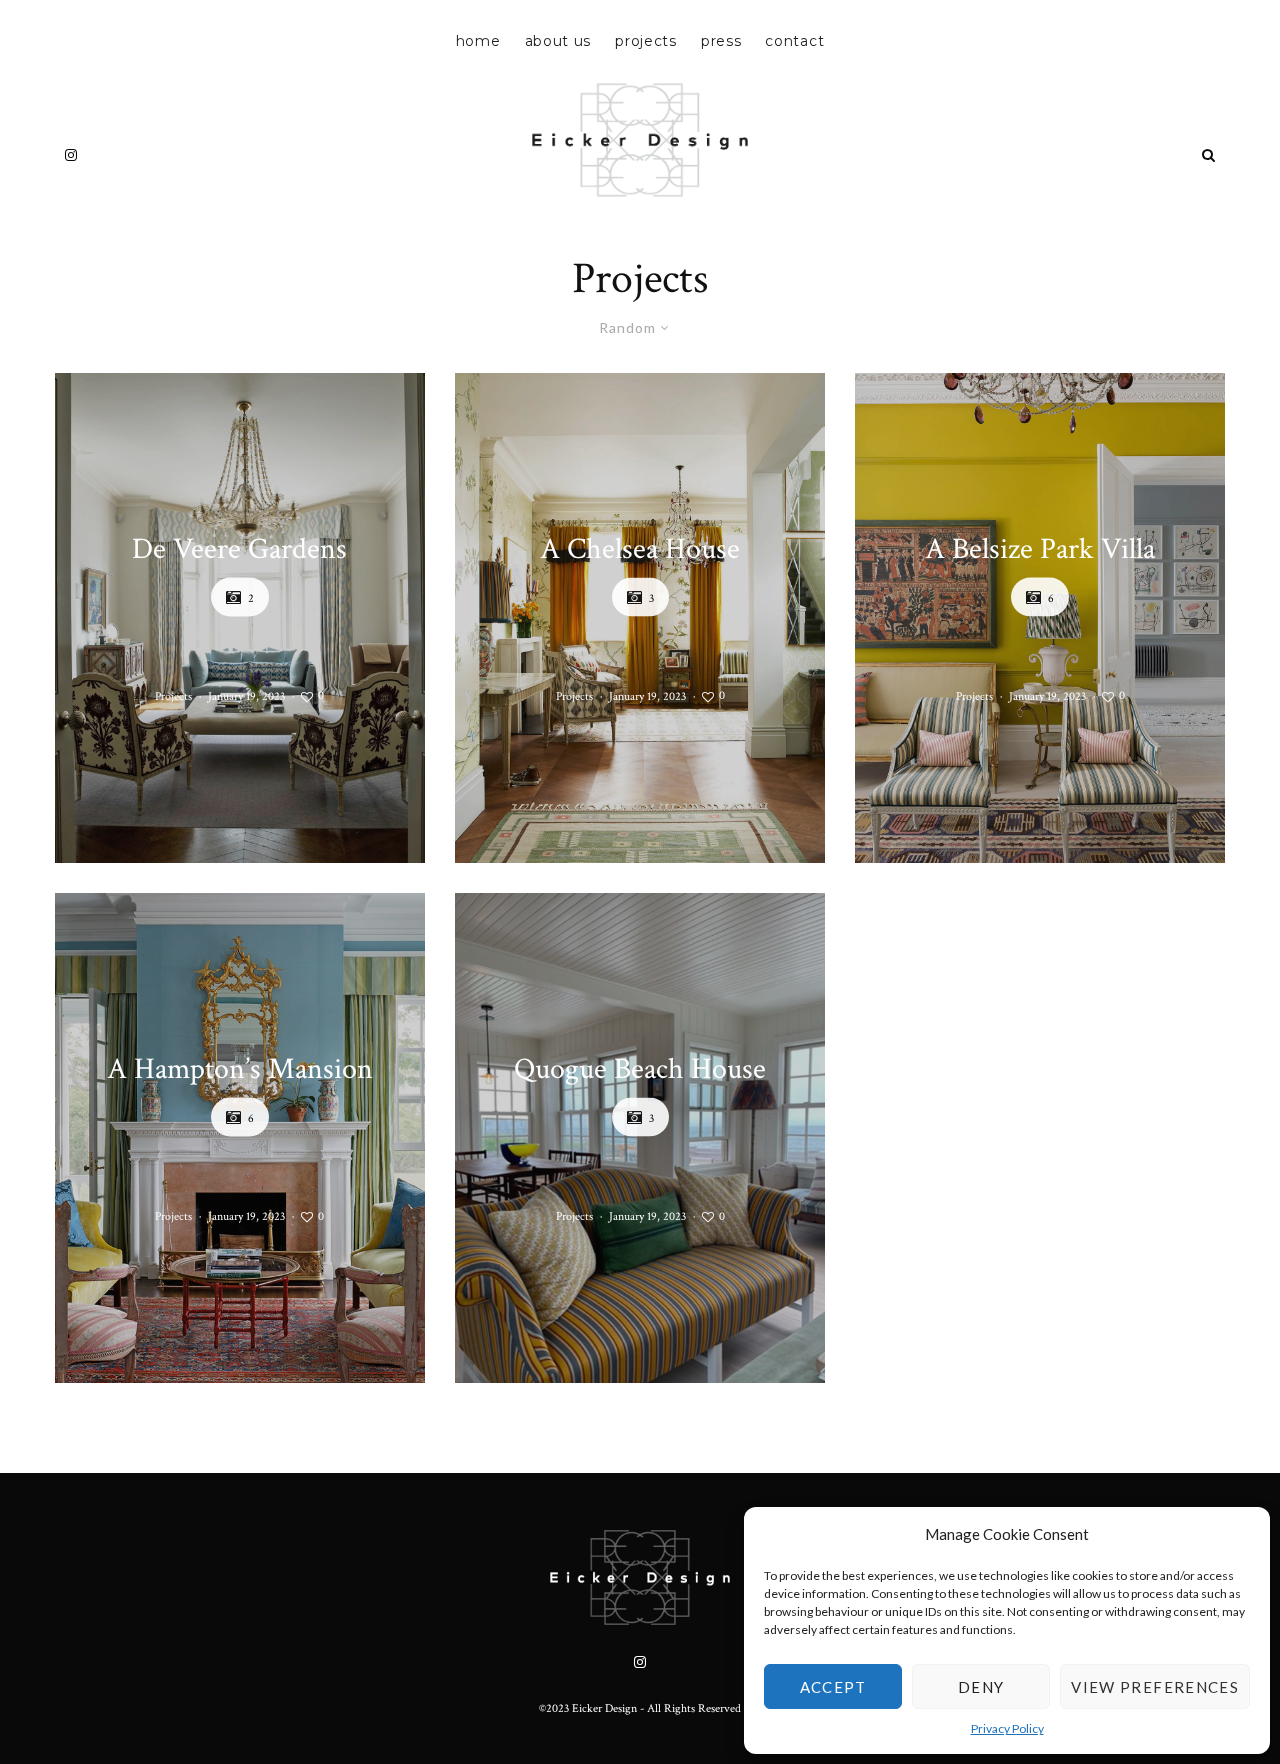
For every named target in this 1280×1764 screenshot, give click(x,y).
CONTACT (794, 41)
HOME (478, 41)
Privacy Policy (1007, 1728)
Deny (981, 1687)
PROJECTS (646, 41)
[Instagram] (71, 155)
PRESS (721, 41)
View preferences (1155, 1687)
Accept (833, 1687)
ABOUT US (558, 41)
